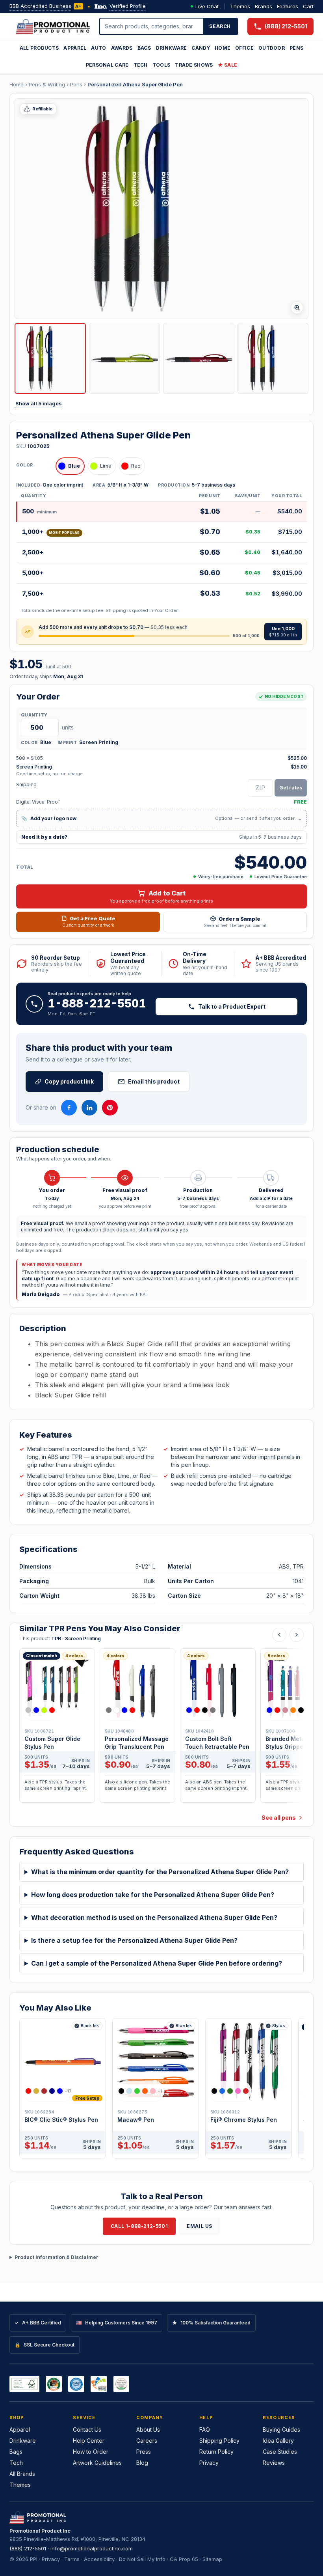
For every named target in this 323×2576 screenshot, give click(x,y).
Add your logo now (161, 818)
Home (223, 48)
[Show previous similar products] (279, 1635)
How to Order (91, 2452)
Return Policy (216, 2452)
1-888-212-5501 (97, 1004)
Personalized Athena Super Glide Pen (135, 84)
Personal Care (107, 65)
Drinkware (172, 48)
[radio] (70, 466)
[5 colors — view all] (285, 1710)
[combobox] (152, 26)
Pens (296, 48)
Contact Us (87, 2430)
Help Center (89, 2441)
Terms (72, 2559)
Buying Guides (281, 2430)
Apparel (75, 48)
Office (244, 48)
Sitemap (212, 2559)
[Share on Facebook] (69, 1108)
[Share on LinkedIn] (89, 1108)
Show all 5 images (39, 404)
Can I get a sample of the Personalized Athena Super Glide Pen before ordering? (157, 1963)
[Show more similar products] (297, 1635)
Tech (141, 65)
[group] (161, 1728)
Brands (264, 6)
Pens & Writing (47, 84)
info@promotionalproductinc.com (92, 2548)
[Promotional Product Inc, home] (53, 26)
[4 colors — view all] (40, 1710)
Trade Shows (194, 65)
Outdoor (272, 48)
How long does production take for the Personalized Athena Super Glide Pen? (153, 1895)
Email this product (154, 1081)
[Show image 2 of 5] (125, 359)
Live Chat (207, 6)
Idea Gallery (278, 2441)
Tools (161, 65)
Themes (240, 6)
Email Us (200, 2226)
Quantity (34, 715)
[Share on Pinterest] (110, 1108)
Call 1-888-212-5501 (139, 2226)
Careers (147, 2441)
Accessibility (99, 2559)
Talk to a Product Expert (232, 1006)
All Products (39, 48)
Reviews (274, 2463)
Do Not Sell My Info (142, 2559)
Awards (122, 48)
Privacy (209, 2463)
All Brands (22, 2474)
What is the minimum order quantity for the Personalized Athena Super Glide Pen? (160, 1872)
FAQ (205, 2430)
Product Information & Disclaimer (57, 2257)
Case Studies (280, 2452)
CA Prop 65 (184, 2559)
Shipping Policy (219, 2441)
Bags (144, 48)
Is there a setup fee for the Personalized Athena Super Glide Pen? (134, 1940)
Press (144, 2452)
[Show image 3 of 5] (199, 359)
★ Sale (228, 65)
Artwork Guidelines (97, 2463)
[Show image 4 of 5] (273, 359)
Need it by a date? (161, 837)
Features (288, 6)
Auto (98, 48)
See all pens (279, 1818)
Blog (142, 2463)
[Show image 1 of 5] (50, 359)
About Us (148, 2430)
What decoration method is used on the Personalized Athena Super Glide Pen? (154, 1918)
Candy (201, 48)
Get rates (291, 788)
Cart (308, 6)
